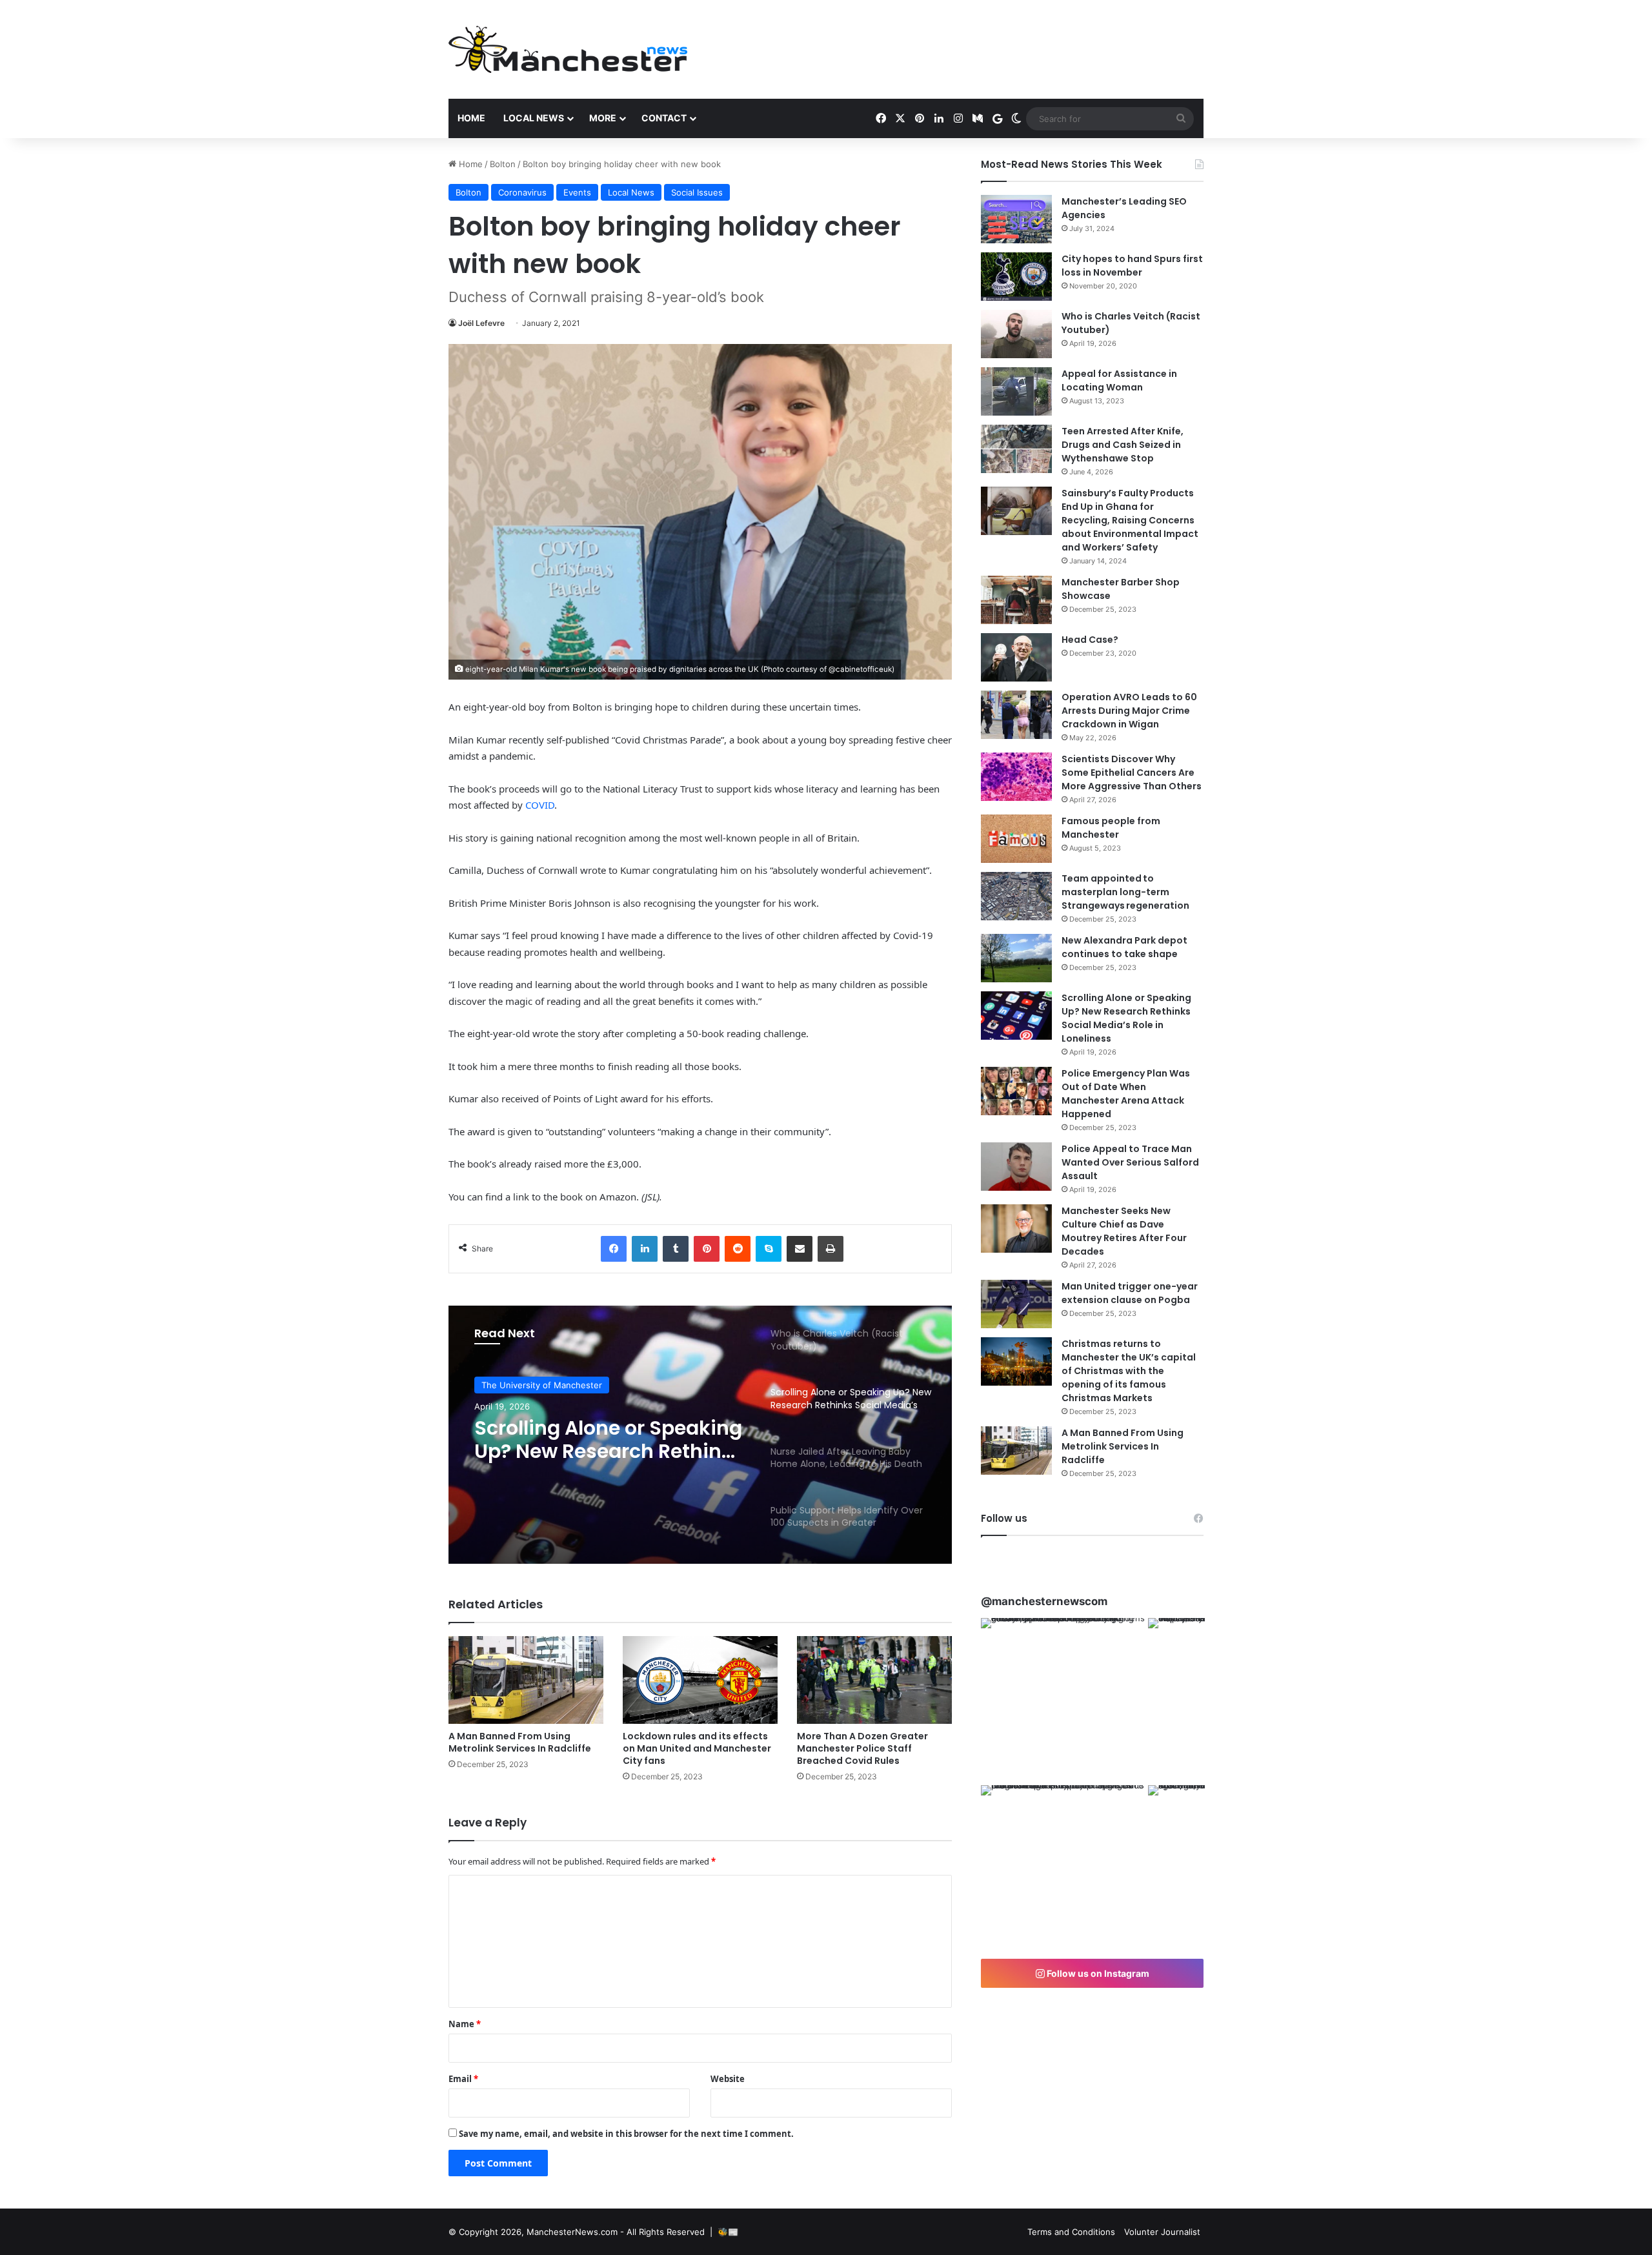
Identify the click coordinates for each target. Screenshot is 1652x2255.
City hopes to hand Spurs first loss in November (1132, 266)
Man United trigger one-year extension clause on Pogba (1130, 1293)
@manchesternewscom (1044, 1601)
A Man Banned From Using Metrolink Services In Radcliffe (520, 1742)
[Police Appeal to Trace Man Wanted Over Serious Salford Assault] (1016, 1167)
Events (577, 192)
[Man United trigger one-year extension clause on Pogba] (1016, 1304)
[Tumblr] (676, 1249)
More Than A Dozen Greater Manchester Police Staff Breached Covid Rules (862, 1748)
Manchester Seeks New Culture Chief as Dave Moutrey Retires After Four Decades (1124, 1231)
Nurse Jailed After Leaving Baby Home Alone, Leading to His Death (604, 1440)
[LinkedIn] (645, 1249)
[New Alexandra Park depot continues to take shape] (1016, 958)
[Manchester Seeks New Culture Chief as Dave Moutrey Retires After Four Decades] (1016, 1229)
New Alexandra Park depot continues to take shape (1124, 947)
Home (471, 118)
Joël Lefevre (481, 323)
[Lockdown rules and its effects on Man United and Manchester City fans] (700, 1680)
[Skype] (769, 1249)
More (603, 118)
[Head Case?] (1016, 657)
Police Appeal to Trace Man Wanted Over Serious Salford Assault (1130, 1162)
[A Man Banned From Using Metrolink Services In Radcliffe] (526, 1680)
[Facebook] (614, 1249)
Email (463, 2079)
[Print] (831, 1249)
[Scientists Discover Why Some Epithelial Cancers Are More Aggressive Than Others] (1016, 777)
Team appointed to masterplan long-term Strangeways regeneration (1125, 892)
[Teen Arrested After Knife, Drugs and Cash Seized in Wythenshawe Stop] (1016, 449)
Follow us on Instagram (1097, 1973)
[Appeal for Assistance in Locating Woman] (1016, 391)
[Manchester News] (568, 49)
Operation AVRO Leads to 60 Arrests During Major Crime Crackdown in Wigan (1129, 711)
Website (728, 2079)
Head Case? (1090, 640)
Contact (664, 118)
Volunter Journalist (1162, 2232)
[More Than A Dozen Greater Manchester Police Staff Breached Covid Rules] (874, 1680)
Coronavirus (522, 192)
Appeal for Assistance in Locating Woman (1119, 380)
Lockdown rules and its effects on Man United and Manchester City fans (697, 1748)
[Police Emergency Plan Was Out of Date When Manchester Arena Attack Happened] (1016, 1091)
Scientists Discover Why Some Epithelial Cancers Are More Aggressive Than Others (1132, 773)
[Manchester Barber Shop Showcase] (1016, 600)
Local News (534, 118)
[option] (700, 1435)
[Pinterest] (707, 1249)
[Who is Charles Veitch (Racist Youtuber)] (1016, 334)
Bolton (503, 164)
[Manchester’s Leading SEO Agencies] (1016, 219)
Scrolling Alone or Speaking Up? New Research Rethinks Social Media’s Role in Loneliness (1126, 1018)
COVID (540, 805)
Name (465, 2024)
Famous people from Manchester (1111, 828)
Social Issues (697, 192)
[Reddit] (738, 1249)
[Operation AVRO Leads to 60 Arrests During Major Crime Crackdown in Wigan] (1016, 715)
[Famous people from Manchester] (1016, 839)
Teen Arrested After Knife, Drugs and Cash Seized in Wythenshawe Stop (1123, 445)
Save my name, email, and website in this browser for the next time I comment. (626, 2134)
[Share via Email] (800, 1249)
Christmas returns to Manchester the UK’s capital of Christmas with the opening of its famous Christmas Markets (1129, 1371)
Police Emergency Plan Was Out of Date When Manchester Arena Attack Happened (1126, 1094)
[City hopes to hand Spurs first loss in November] (1016, 277)
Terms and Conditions (1071, 2232)
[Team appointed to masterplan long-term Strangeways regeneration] (1016, 896)
